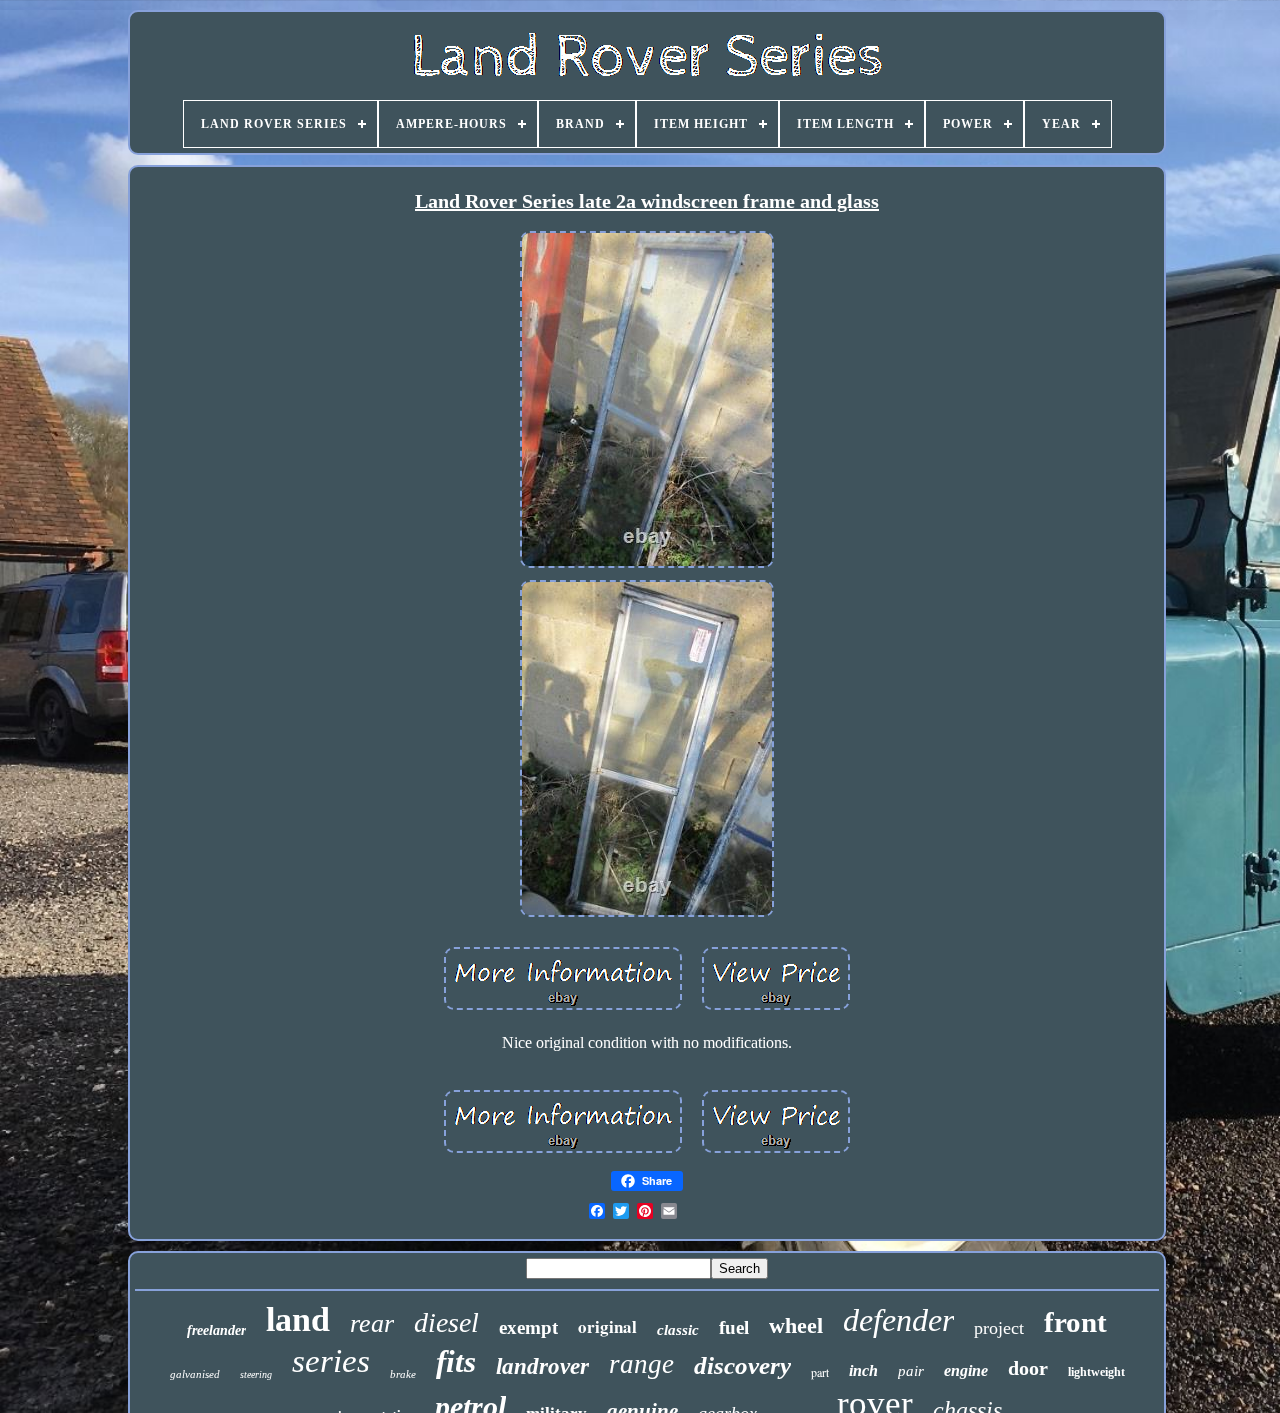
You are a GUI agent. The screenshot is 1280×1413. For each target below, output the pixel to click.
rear (372, 1323)
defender (898, 1320)
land (298, 1319)
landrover (542, 1366)
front (1075, 1322)
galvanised (195, 1374)
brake (403, 1374)
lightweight (1096, 1372)
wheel (796, 1325)
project (999, 1328)
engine (966, 1370)
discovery (742, 1365)
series (331, 1361)
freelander (216, 1330)
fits (456, 1361)
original (607, 1326)
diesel (446, 1322)
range (641, 1364)
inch (863, 1370)
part (820, 1372)
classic (678, 1330)
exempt (528, 1327)
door (1028, 1368)
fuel (734, 1327)
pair (911, 1371)
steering (256, 1374)
